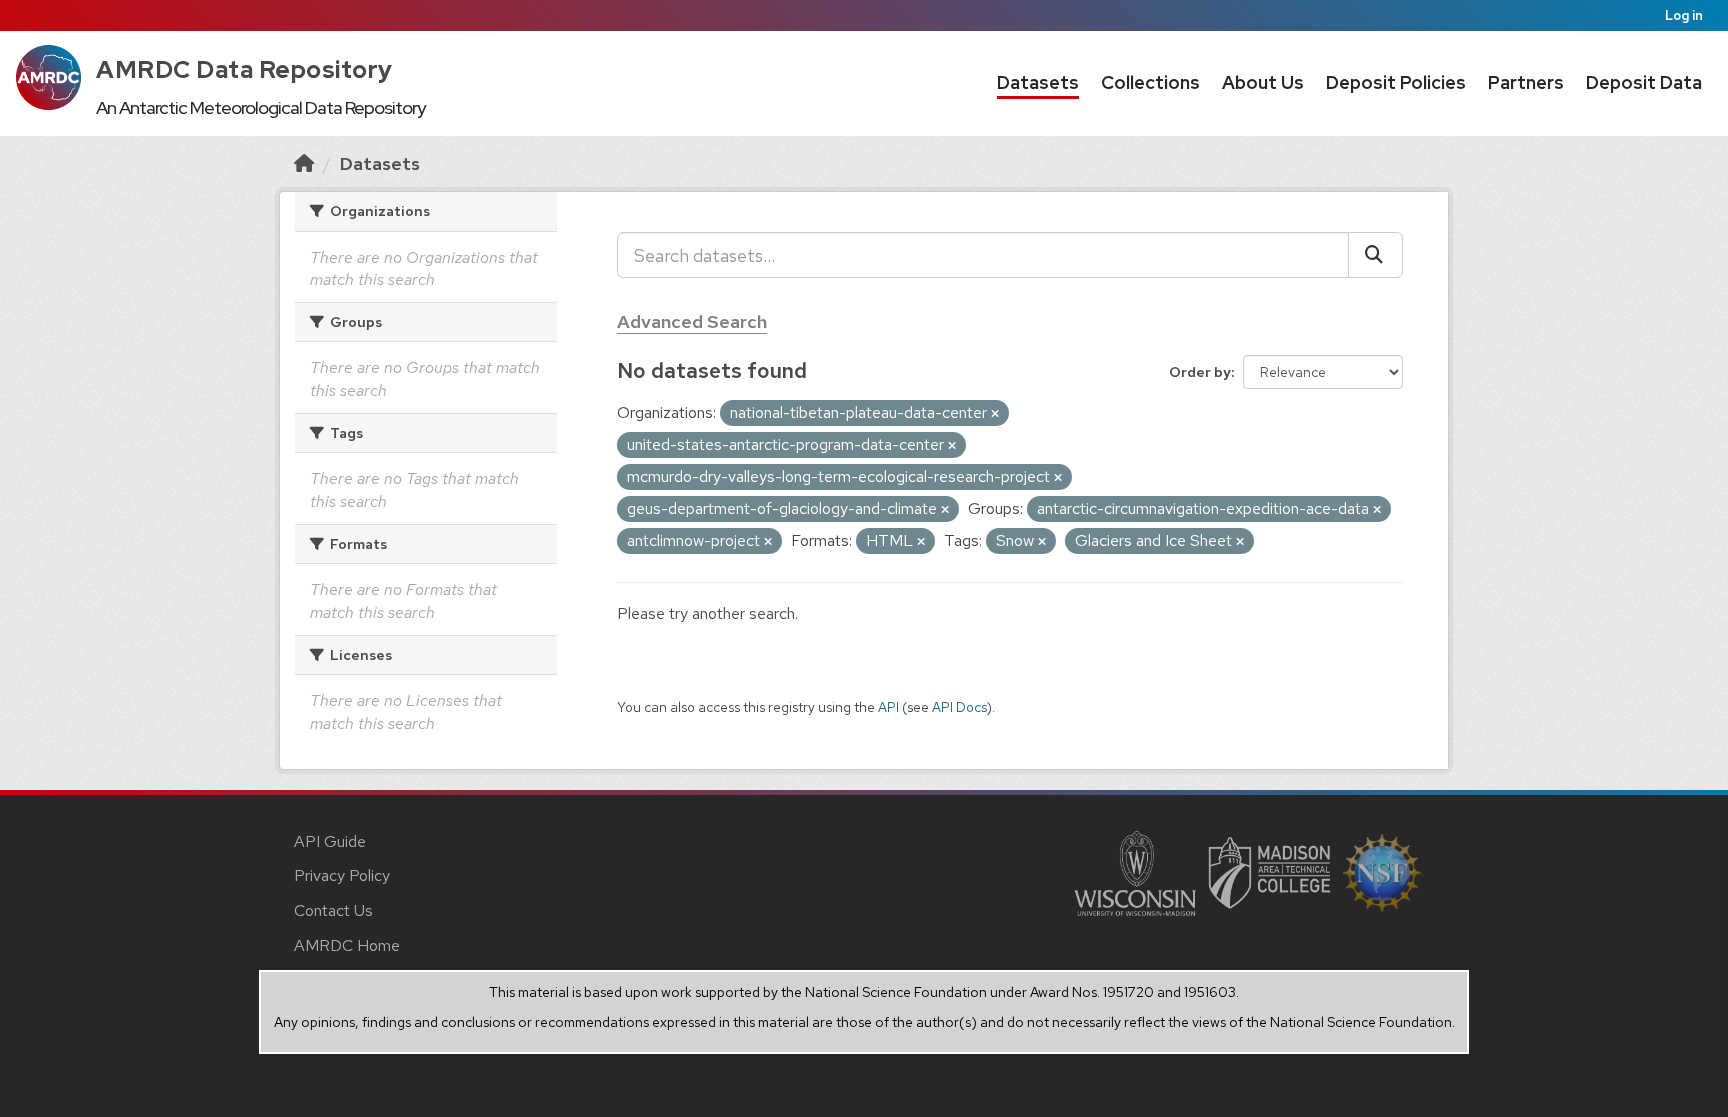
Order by (1200, 372)
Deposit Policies (1396, 82)
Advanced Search (692, 321)
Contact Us (333, 910)
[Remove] (995, 414)
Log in (1684, 15)
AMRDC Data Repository (244, 69)
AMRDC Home (347, 945)
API (888, 707)
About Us (1263, 82)
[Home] (304, 163)
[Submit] (1375, 255)
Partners (1526, 82)
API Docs (959, 707)
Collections (1150, 82)
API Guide (330, 841)
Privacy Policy (342, 875)
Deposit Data (1644, 82)
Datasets (1038, 82)
